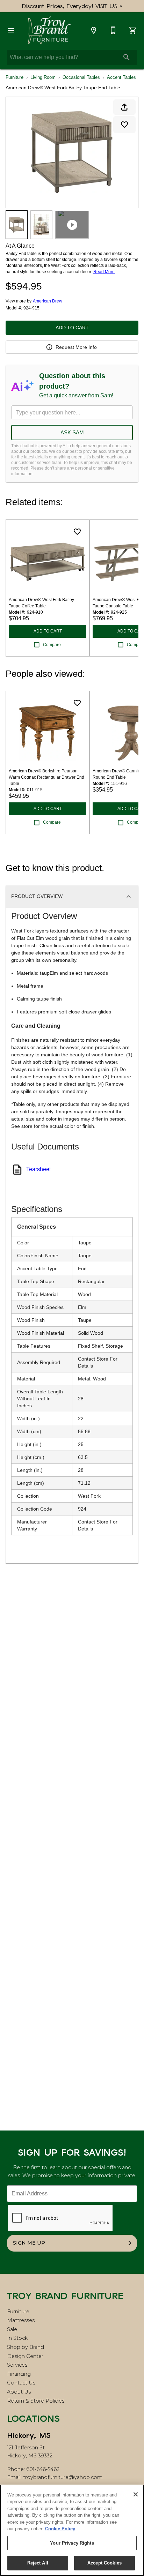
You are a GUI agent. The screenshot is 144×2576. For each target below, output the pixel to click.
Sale (12, 2329)
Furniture (15, 77)
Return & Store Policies (36, 2401)
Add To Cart (72, 328)
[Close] (136, 2494)
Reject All (38, 2563)
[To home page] (49, 30)
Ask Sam (72, 432)
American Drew (48, 301)
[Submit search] (127, 57)
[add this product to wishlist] (124, 125)
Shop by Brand (26, 2347)
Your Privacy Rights (72, 2543)
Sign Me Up (29, 2243)
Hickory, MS (29, 2435)
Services (17, 2365)
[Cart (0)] (133, 30)
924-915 (31, 308)
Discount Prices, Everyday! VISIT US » (72, 6)
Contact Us (21, 2383)
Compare (52, 645)
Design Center (25, 2356)
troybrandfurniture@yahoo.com (63, 2477)
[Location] (94, 30)
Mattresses (21, 2320)
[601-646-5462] (113, 30)
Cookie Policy (60, 2529)
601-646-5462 (43, 2469)
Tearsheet (38, 1169)
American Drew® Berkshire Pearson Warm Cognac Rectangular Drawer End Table (46, 777)
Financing (19, 2374)
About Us (19, 2392)
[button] (11, 30)
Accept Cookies (105, 2563)
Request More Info (76, 347)
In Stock (17, 2338)
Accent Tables (121, 77)
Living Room (43, 77)
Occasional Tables (81, 77)
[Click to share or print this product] (124, 107)
